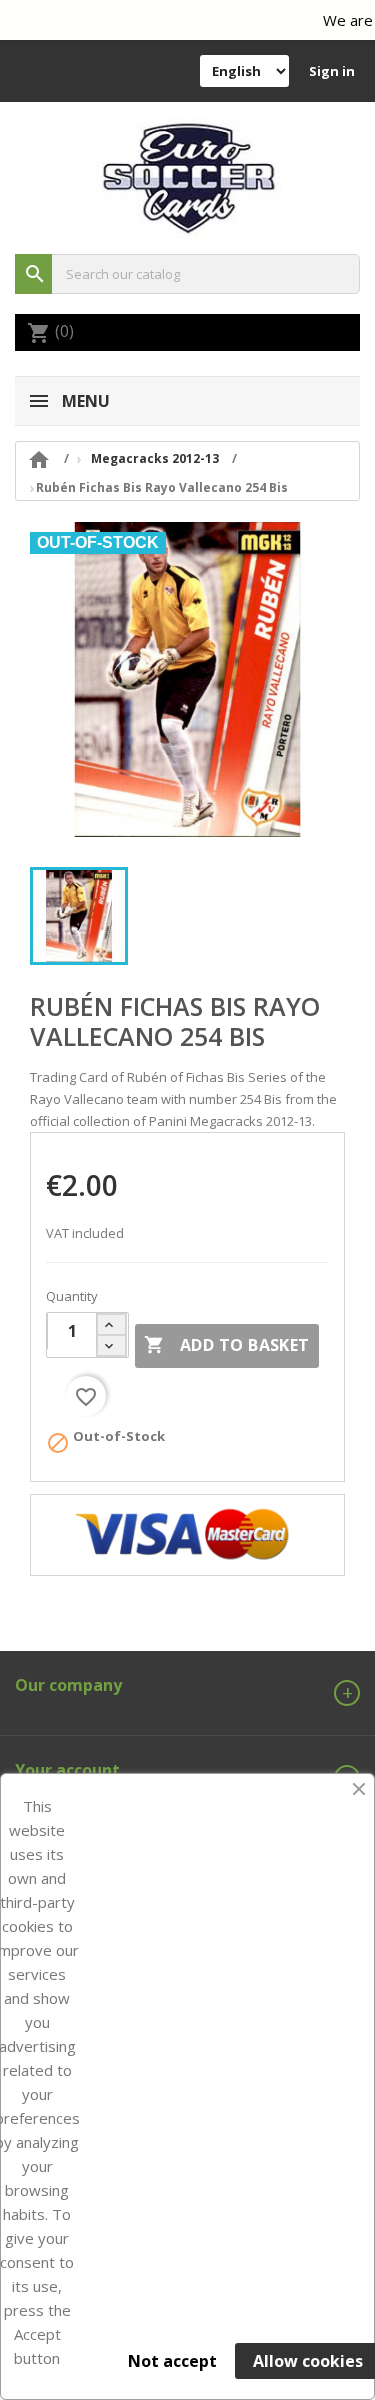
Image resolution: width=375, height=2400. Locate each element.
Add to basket (227, 1345)
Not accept (172, 2361)
